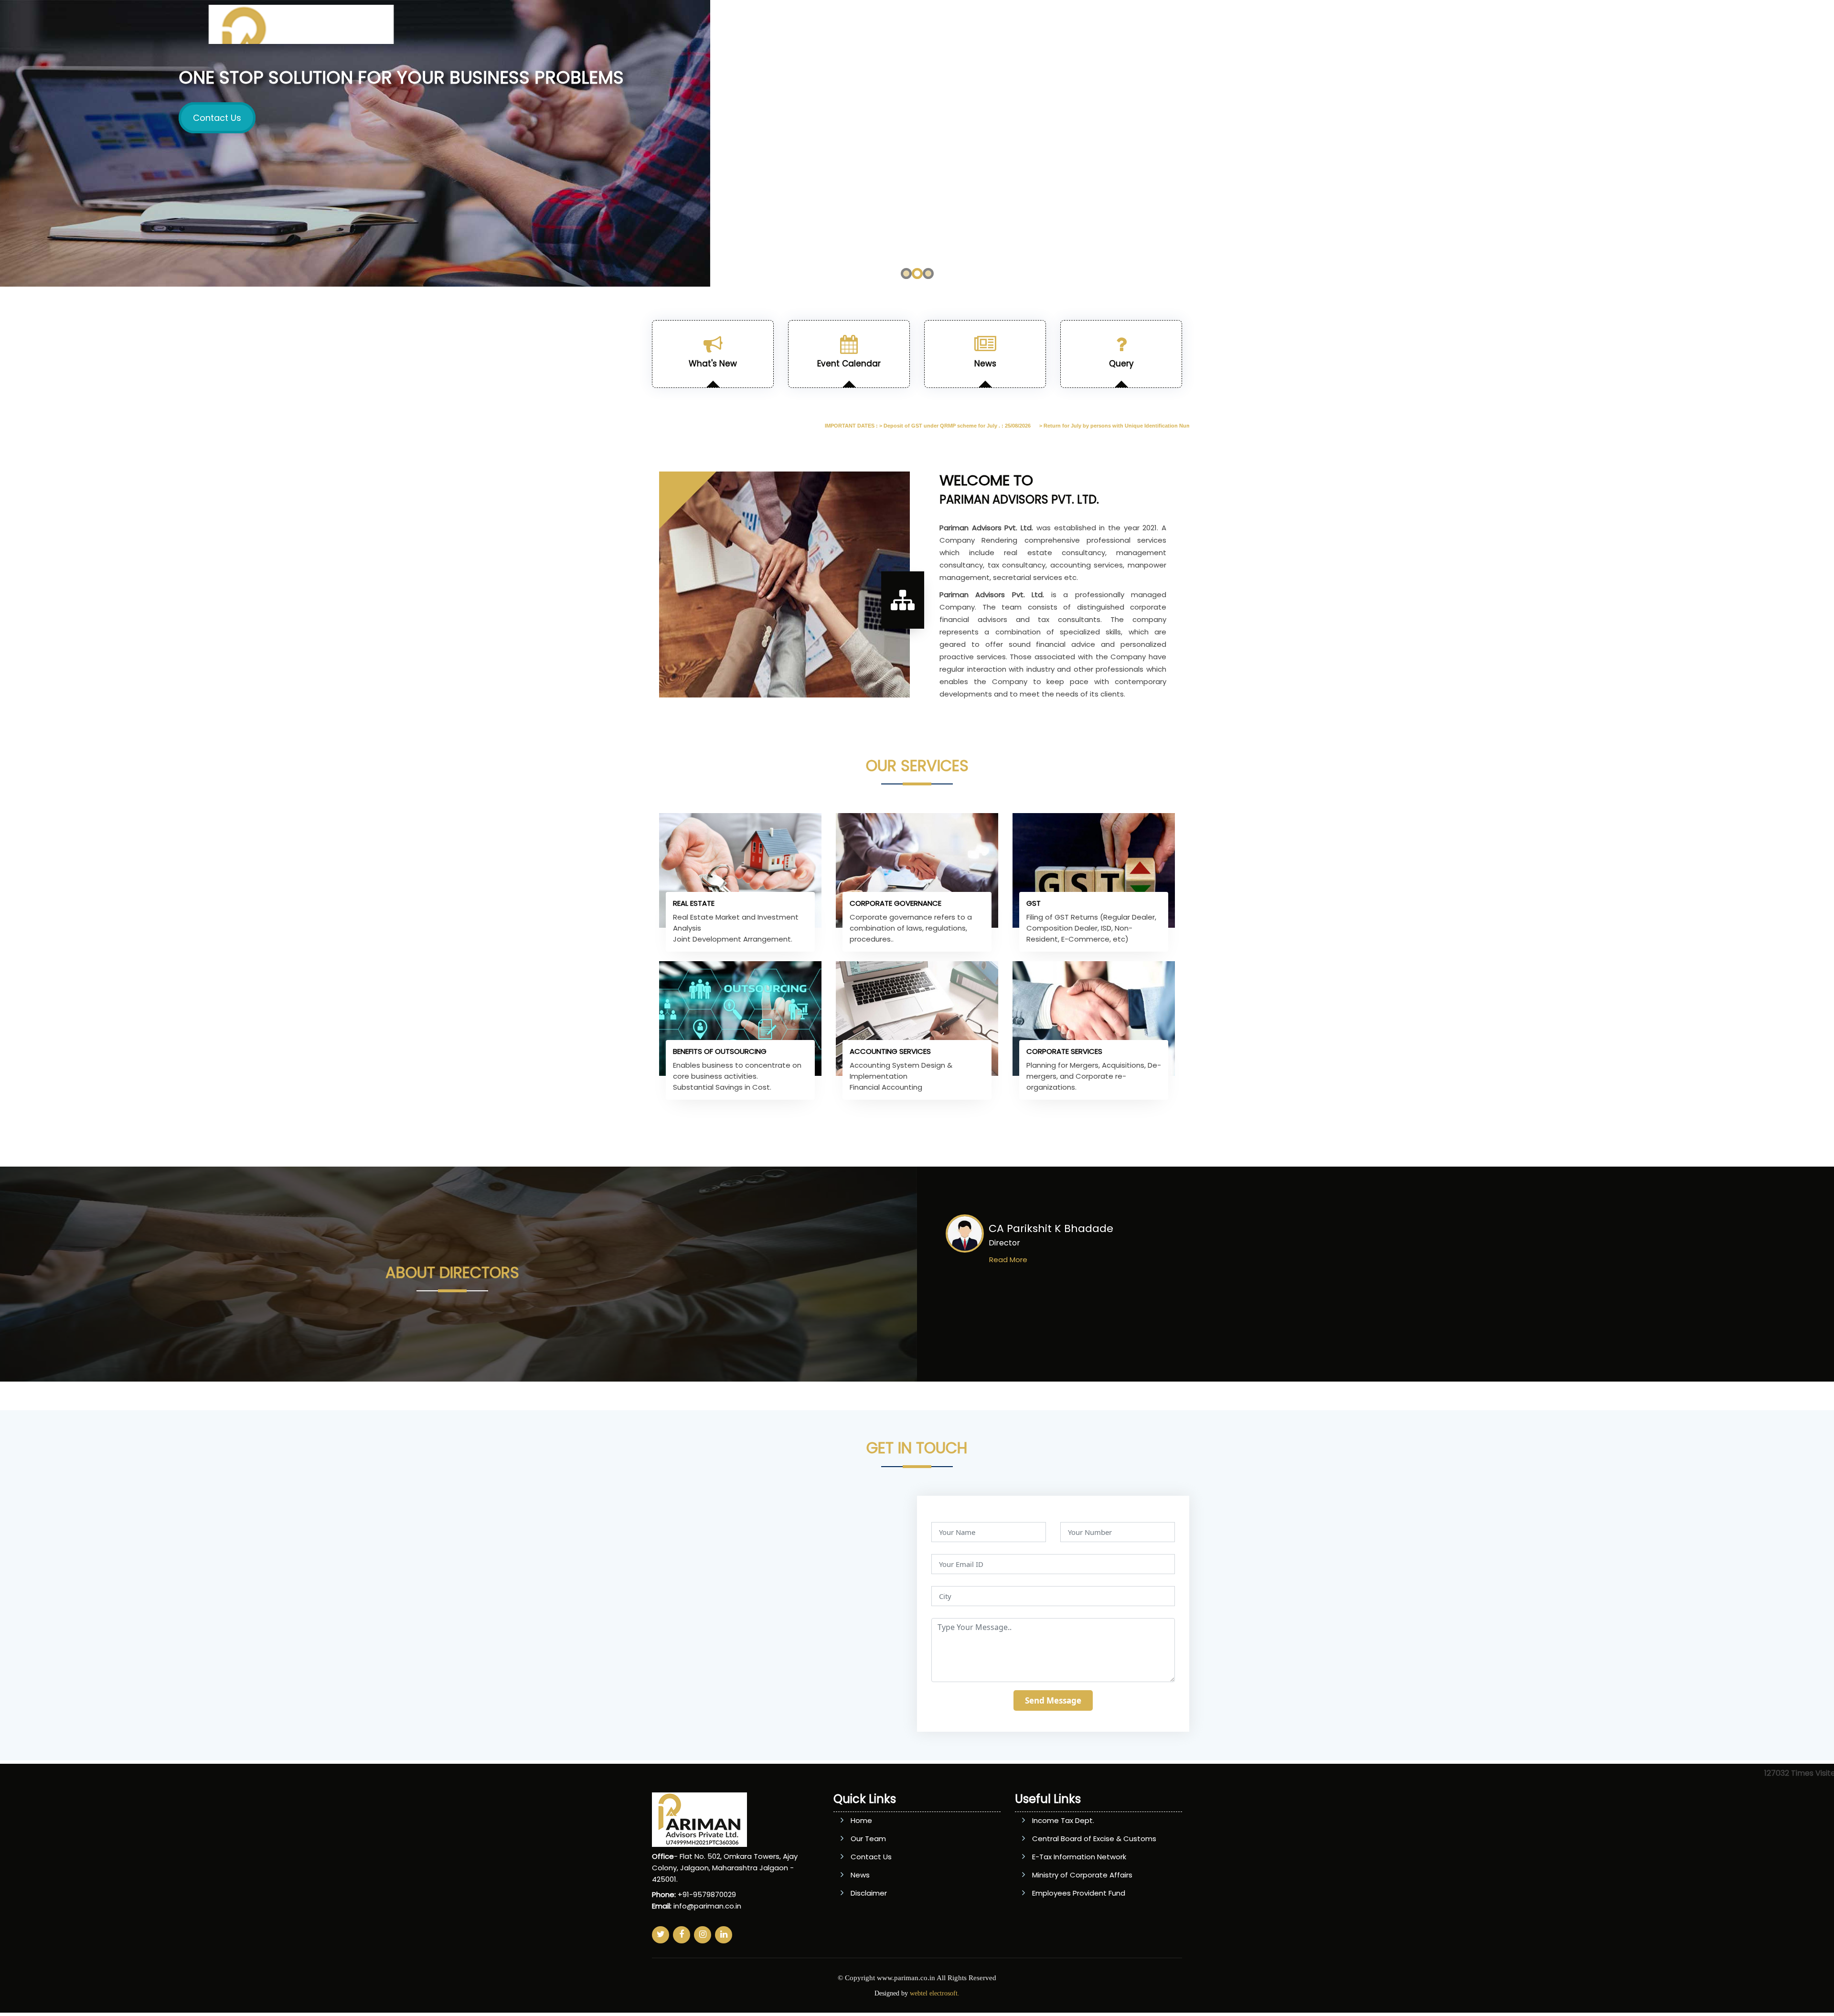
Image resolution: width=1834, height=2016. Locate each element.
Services (1070, 27)
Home (991, 27)
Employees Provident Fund (1079, 1893)
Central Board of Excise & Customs (1094, 1839)
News (860, 1875)
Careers (1237, 27)
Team (1028, 27)
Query (1197, 27)
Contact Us (1333, 27)
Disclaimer (869, 1893)
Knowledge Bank (1136, 27)
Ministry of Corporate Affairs (1082, 1875)
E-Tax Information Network (1079, 1857)
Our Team (868, 1839)
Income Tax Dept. (1063, 1820)
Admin (1279, 27)
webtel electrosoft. (935, 1993)
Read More (1008, 1260)
